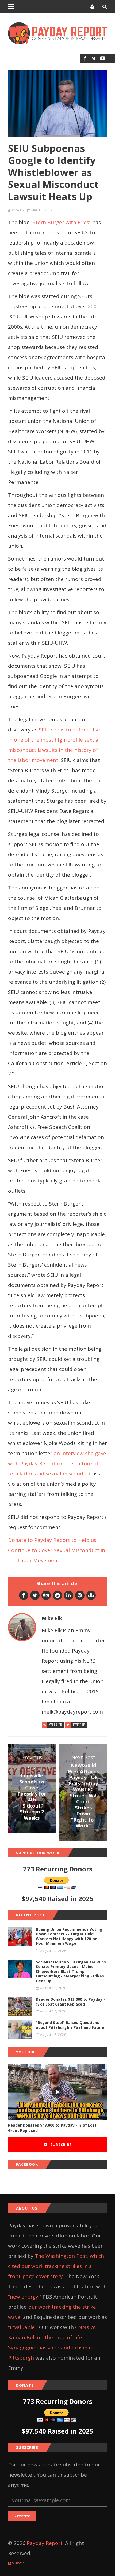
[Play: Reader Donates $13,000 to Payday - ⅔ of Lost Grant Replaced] (57, 2092)
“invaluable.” (23, 2327)
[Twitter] (35, 1595)
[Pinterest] (80, 1595)
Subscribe (60, 2145)
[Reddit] (57, 1595)
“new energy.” (25, 2297)
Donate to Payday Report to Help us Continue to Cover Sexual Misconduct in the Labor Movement (57, 1550)
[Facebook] (85, 58)
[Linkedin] (69, 1595)
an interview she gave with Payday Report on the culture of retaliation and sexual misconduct (57, 1463)
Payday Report (45, 2543)
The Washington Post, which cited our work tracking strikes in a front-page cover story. (56, 2266)
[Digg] (46, 1595)
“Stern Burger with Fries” (61, 222)
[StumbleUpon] (91, 1595)
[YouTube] (103, 58)
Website (56, 1725)
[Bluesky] (94, 58)
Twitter (79, 1725)
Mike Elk (18, 210)
